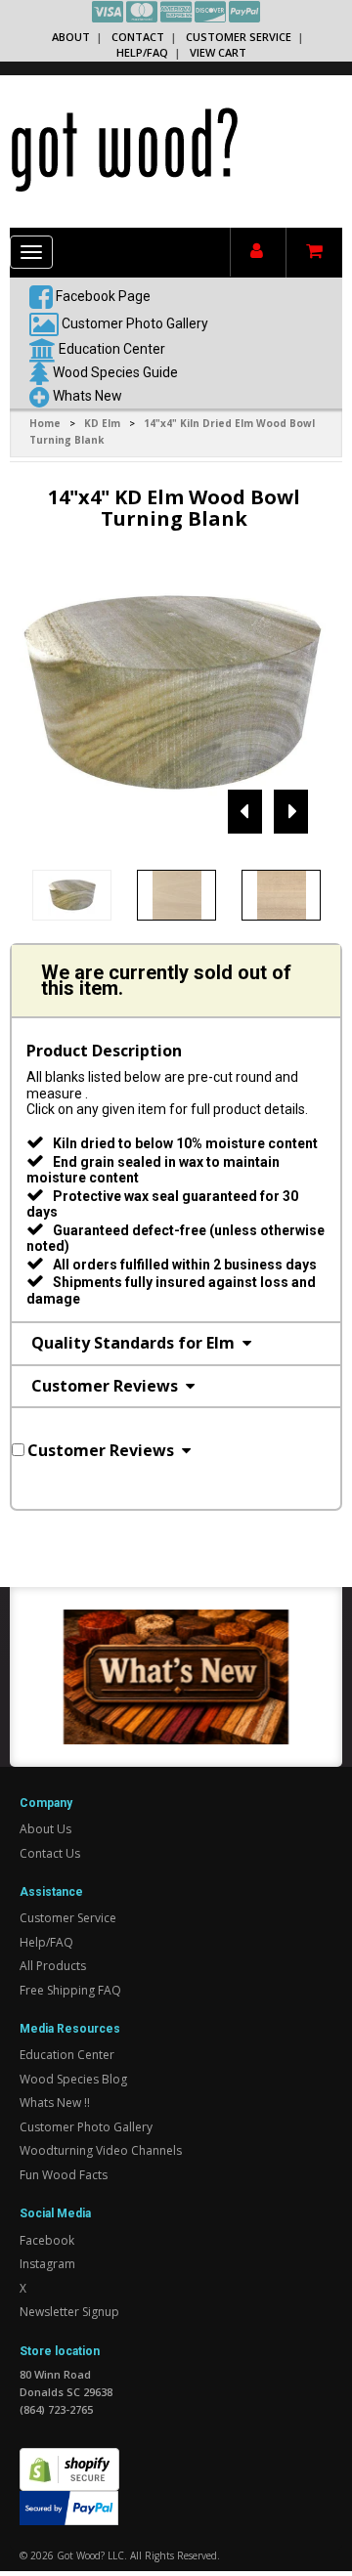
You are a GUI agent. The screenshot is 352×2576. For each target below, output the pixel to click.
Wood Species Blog (73, 2079)
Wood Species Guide (115, 371)
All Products (53, 1966)
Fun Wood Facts (64, 2175)
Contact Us (50, 1853)
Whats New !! (55, 2103)
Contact (138, 37)
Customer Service (239, 37)
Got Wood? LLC (90, 2555)
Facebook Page (102, 295)
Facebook (47, 2240)
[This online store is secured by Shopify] (69, 2458)
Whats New (88, 395)
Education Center (112, 348)
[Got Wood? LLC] (125, 149)
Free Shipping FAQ (70, 1990)
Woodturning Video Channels (101, 2150)
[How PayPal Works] (69, 2507)
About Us (45, 1829)
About (71, 37)
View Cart (218, 52)
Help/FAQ (142, 52)
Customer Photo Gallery (135, 322)
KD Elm (102, 423)
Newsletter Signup (69, 2312)
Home (45, 423)
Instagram (47, 2264)
